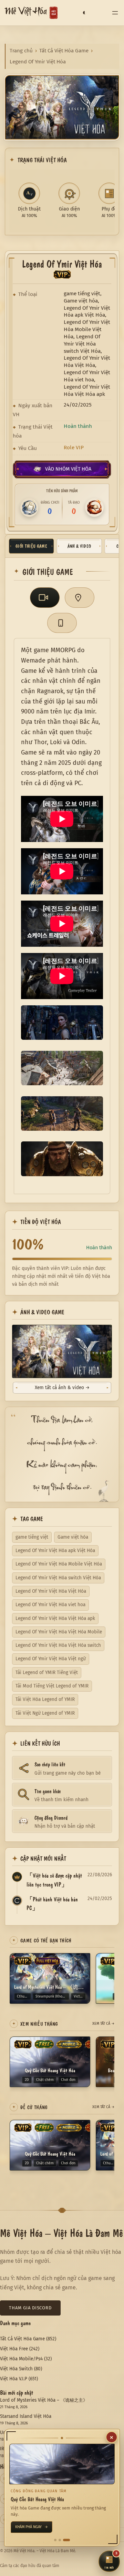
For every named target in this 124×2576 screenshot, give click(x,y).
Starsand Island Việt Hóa (26, 2416)
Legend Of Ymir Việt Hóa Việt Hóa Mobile (59, 1632)
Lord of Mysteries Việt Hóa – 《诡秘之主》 (44, 2400)
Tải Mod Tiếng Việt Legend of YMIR (52, 1686)
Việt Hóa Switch (16, 2369)
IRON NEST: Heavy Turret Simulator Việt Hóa (46, 2449)
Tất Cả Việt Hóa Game (64, 51)
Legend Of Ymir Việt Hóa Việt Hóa (51, 1591)
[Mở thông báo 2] (64, 2540)
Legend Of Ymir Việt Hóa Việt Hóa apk (55, 1618)
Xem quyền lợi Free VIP (39, 2527)
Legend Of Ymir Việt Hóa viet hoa (50, 1605)
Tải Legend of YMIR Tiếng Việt (47, 1672)
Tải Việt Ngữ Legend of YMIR (45, 1713)
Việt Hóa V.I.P (14, 2379)
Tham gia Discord (30, 2308)
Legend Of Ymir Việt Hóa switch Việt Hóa (58, 1578)
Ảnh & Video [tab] (79, 546)
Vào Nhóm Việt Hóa (68, 469)
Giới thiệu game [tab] (31, 546)
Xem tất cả (103, 2024)
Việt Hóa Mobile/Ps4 (21, 2359)
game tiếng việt (32, 1537)
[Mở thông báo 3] (69, 2540)
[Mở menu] (115, 13)
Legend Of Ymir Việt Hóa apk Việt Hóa (55, 1551)
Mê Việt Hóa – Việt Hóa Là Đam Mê (61, 2232)
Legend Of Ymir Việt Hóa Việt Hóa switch (58, 1645)
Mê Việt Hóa (26, 13)
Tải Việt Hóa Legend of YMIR (45, 1699)
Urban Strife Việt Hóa (22, 2433)
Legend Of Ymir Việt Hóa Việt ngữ (51, 1659)
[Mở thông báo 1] (58, 2540)
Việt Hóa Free (14, 2349)
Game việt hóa (73, 1537)
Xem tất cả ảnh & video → (62, 1388)
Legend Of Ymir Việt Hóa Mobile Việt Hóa (59, 1564)
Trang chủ (21, 51)
